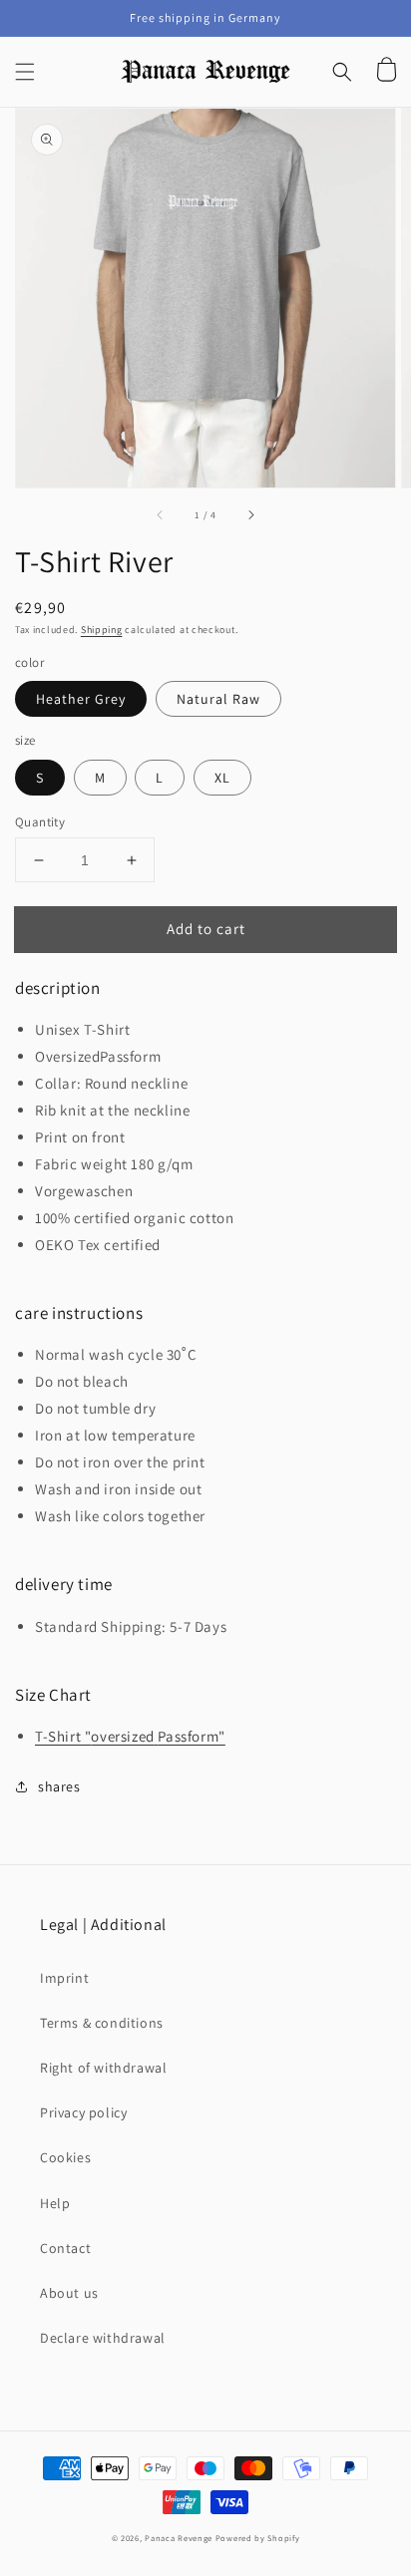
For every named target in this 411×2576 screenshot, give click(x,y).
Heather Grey (81, 699)
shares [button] (59, 1786)
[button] (25, 72)
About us (69, 2293)
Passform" (191, 1736)
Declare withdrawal (103, 2338)
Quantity (40, 822)
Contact (65, 2248)
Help (55, 2203)
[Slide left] (161, 515)
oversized (122, 1736)
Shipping (102, 630)
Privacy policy (83, 2112)
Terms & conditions (102, 2023)
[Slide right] (250, 515)
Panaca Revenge (179, 2538)
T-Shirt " (63, 1736)
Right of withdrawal (103, 2068)
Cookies (65, 2157)
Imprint (64, 1978)
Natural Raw (218, 699)
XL (222, 778)
